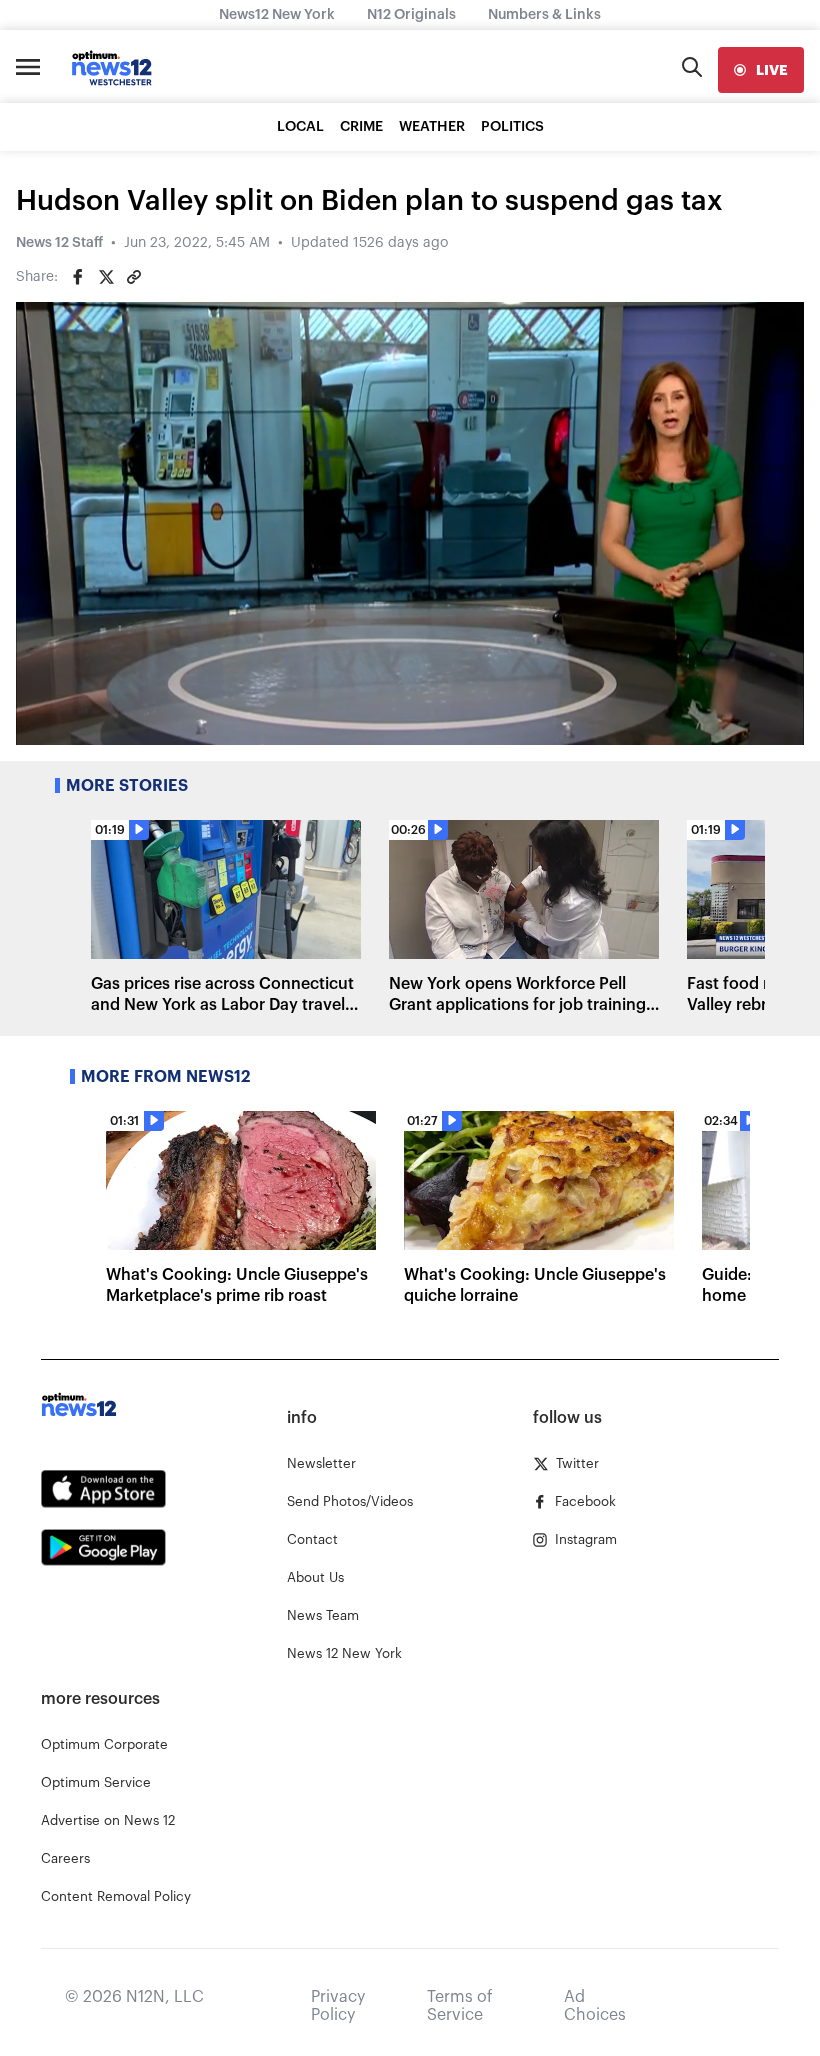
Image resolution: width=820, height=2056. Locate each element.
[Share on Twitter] (106, 277)
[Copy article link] (134, 277)
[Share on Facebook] (78, 277)
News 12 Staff (59, 243)
